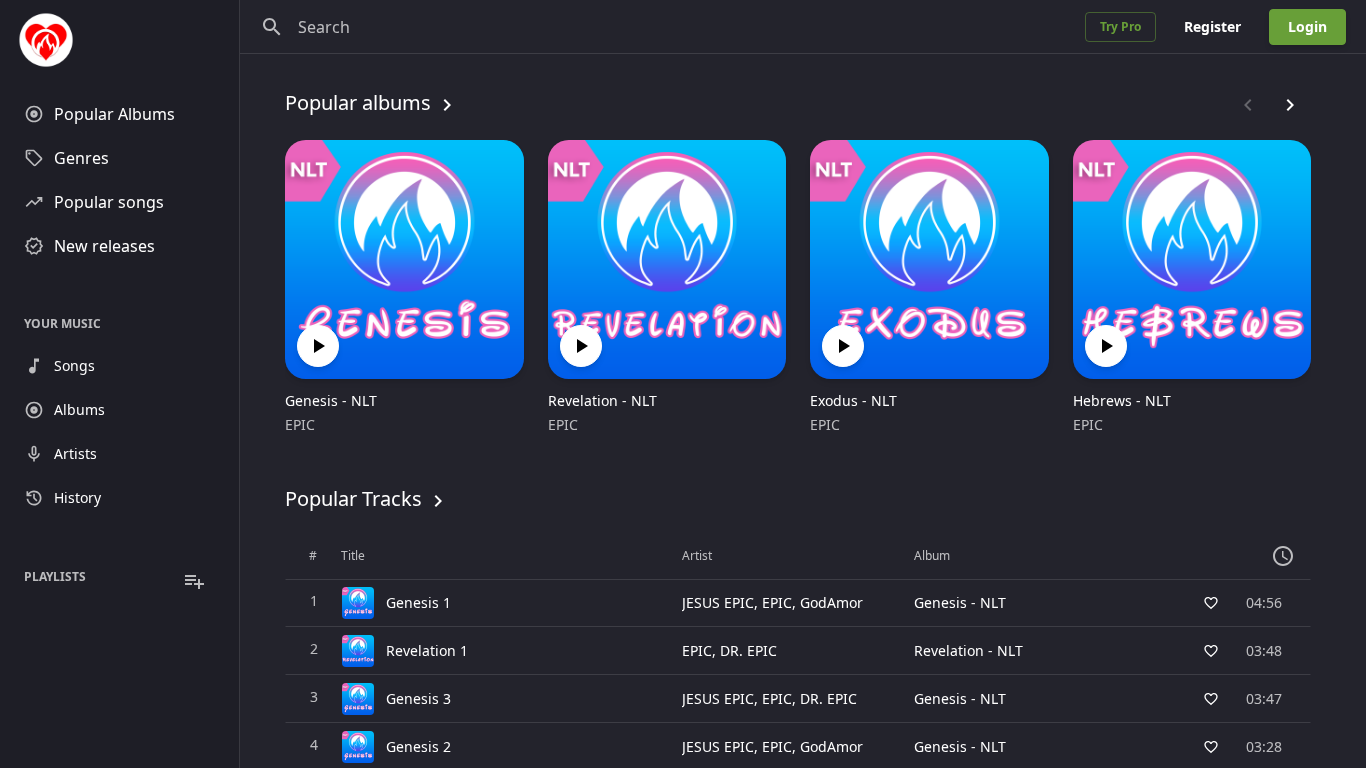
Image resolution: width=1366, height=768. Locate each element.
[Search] (272, 27)
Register (1212, 26)
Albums (79, 409)
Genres (81, 158)
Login (1307, 26)
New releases (104, 246)
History (77, 497)
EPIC (300, 424)
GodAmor (831, 602)
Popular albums (358, 102)
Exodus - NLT (853, 400)
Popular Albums (114, 114)
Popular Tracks (353, 498)
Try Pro (1120, 26)
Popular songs (109, 202)
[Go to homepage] (119, 40)
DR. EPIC (748, 650)
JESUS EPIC (718, 602)
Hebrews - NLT (1122, 400)
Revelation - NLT (602, 400)
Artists (75, 453)
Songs (74, 365)
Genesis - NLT (331, 400)
